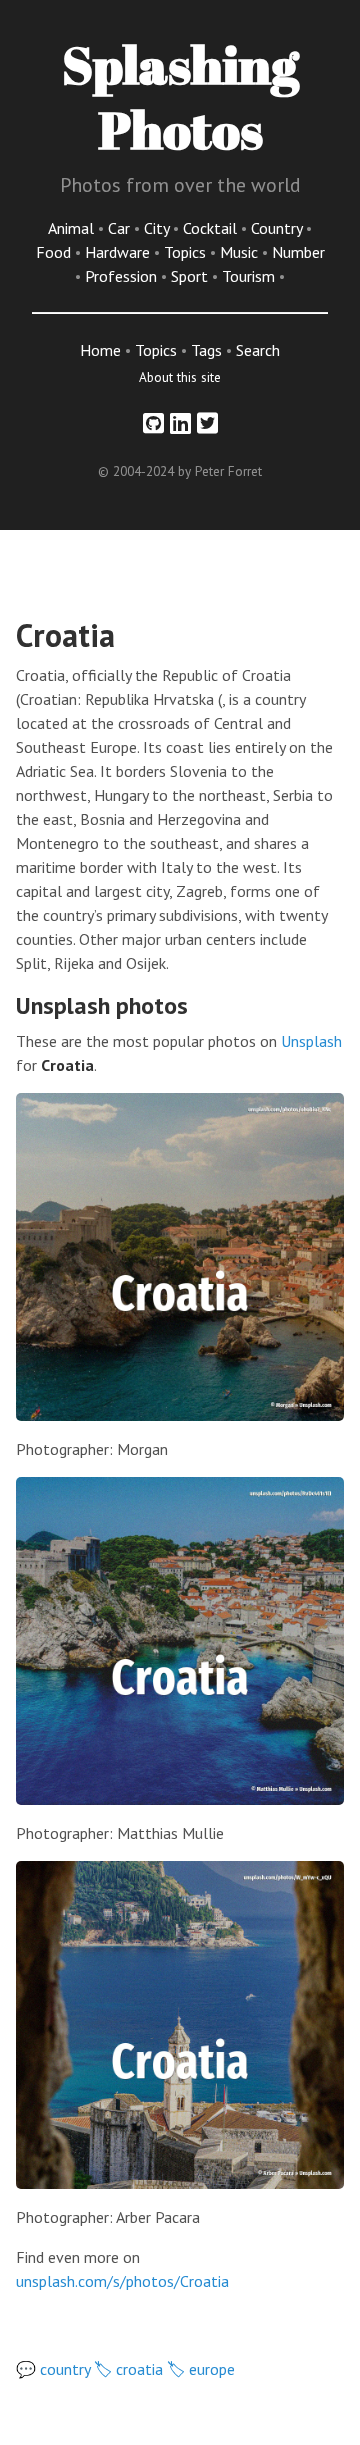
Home (100, 350)
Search (258, 350)
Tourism (250, 276)
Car (121, 228)
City (158, 228)
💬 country (53, 2369)
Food (55, 252)
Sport (191, 276)
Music (241, 252)
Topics (187, 252)
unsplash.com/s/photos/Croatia (122, 2281)
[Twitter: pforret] (207, 423)
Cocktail (212, 228)
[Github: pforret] (153, 423)
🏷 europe (201, 2369)
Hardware (119, 252)
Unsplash (311, 1041)
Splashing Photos (180, 96)
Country (278, 228)
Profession (123, 276)
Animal (73, 228)
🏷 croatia (128, 2369)
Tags (206, 350)
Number (298, 252)
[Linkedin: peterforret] (180, 423)
